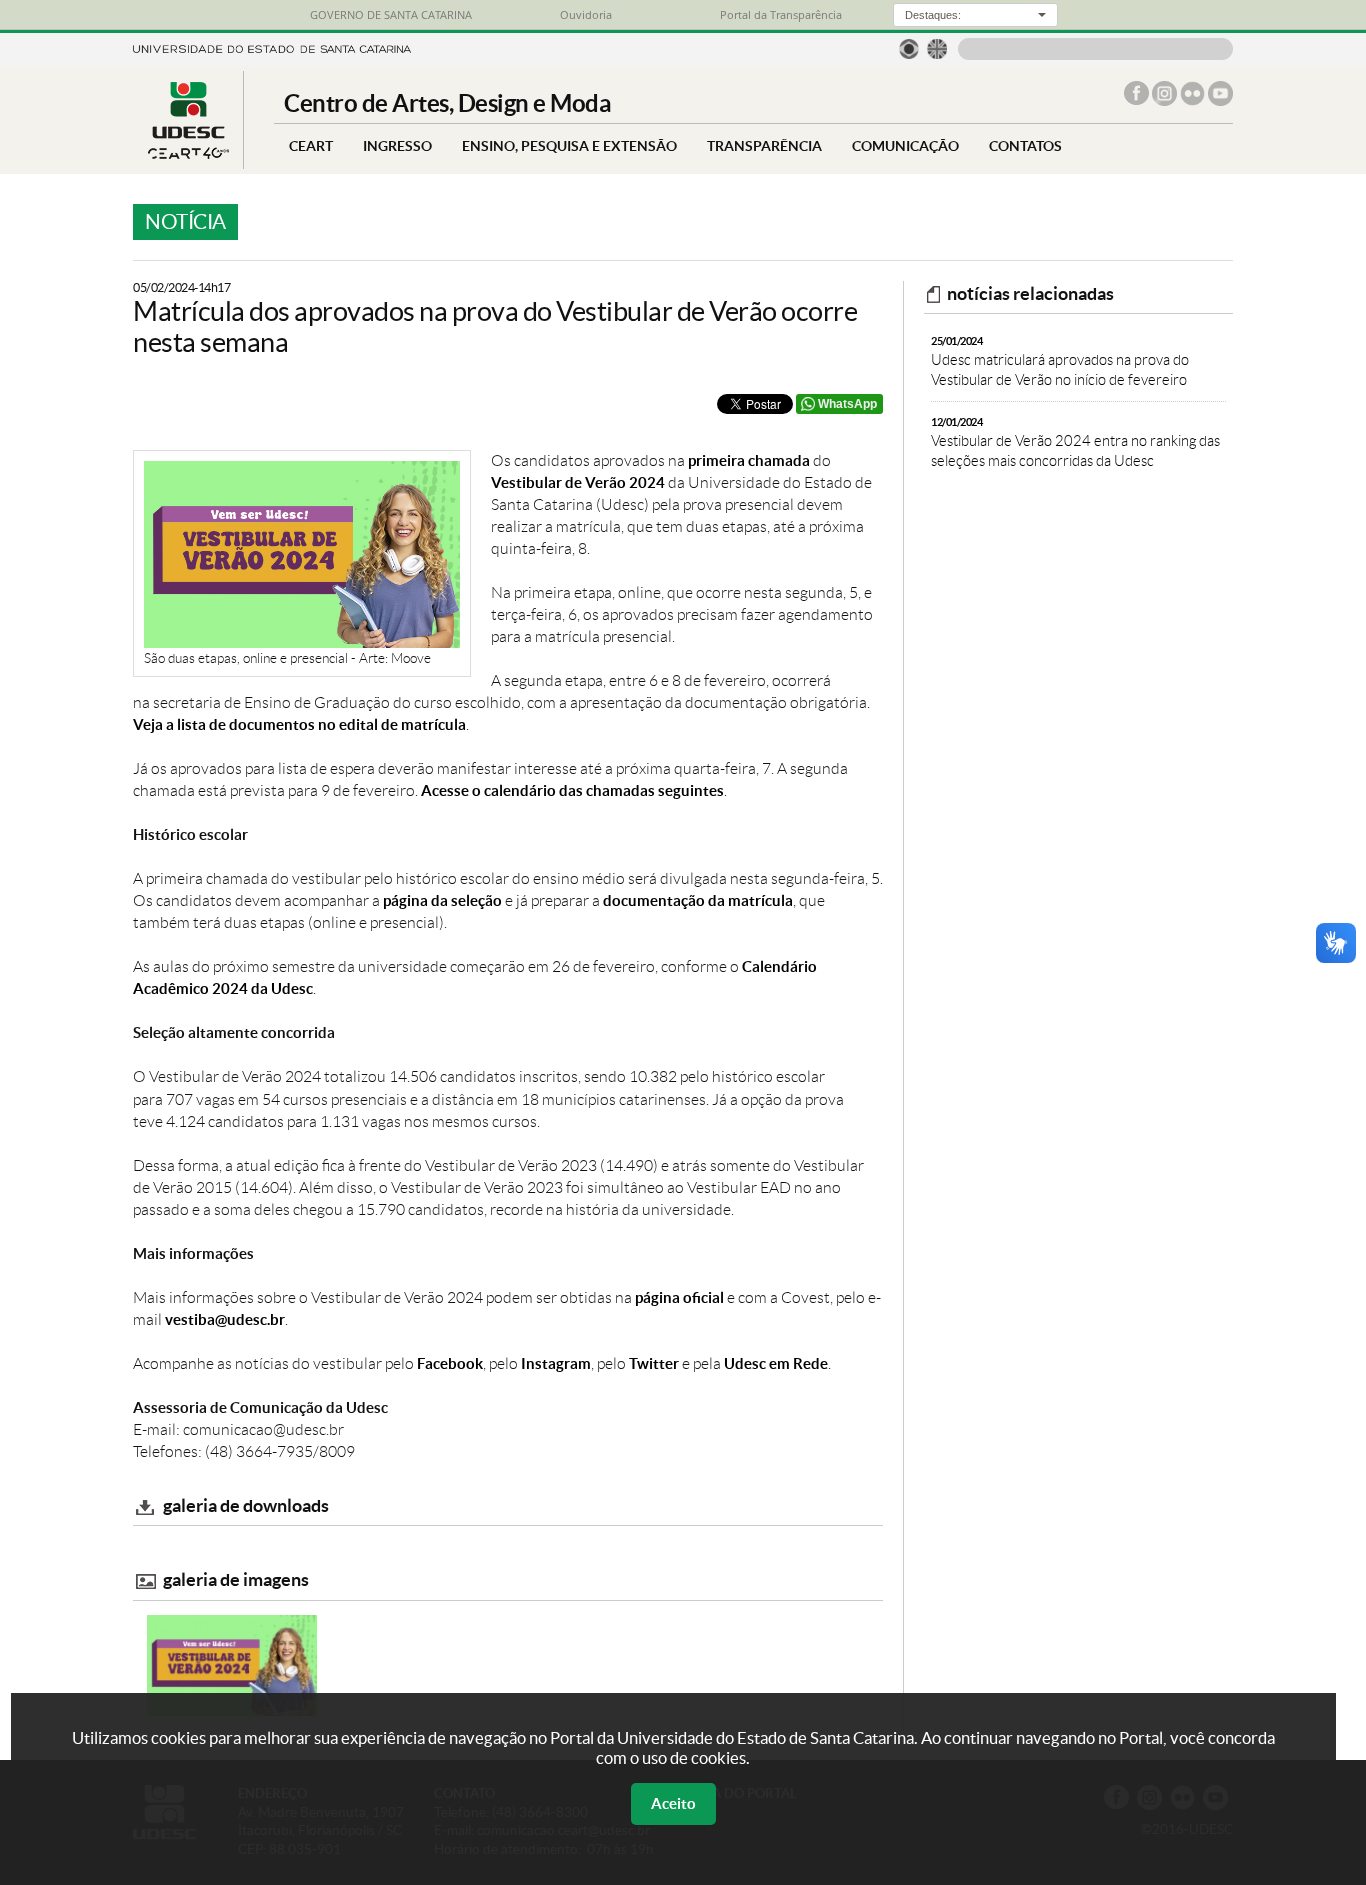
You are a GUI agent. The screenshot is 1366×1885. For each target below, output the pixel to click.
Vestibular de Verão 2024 (578, 482)
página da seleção (442, 900)
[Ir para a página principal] (188, 153)
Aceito (673, 1803)
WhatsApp (847, 404)
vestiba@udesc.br (225, 1319)
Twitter (654, 1363)
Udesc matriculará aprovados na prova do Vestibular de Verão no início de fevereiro (1060, 361)
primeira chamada (749, 460)
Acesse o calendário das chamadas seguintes (572, 790)
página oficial (679, 1297)
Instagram (556, 1363)
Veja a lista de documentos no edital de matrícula (299, 724)
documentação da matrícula (698, 900)
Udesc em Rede (776, 1363)
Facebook (450, 1363)
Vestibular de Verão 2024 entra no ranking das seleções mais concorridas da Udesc (1075, 442)
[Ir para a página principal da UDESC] (272, 47)
